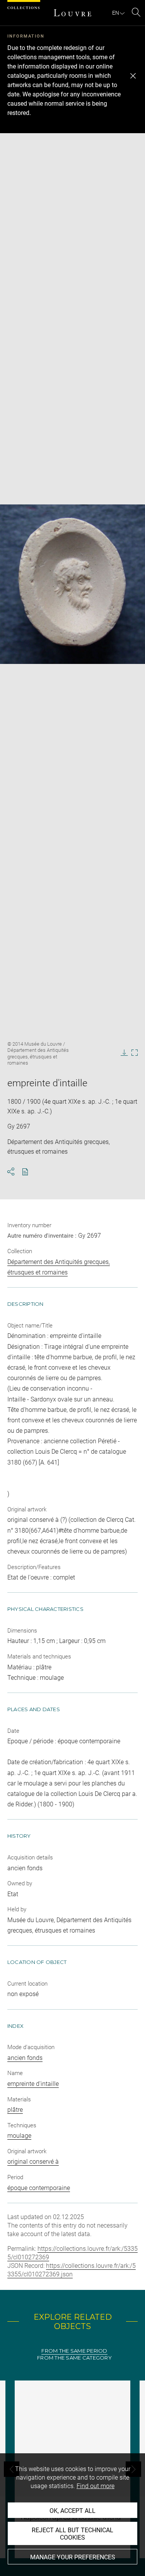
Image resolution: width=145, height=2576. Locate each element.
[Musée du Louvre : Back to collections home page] (73, 13)
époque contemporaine (39, 2188)
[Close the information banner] (133, 76)
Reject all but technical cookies (72, 2534)
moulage (19, 2136)
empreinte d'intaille (33, 2084)
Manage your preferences (73, 2557)
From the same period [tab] (74, 2351)
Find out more (96, 2486)
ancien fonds (25, 2058)
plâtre (15, 2110)
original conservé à (33, 2162)
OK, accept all (72, 2511)
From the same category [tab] (74, 2358)
